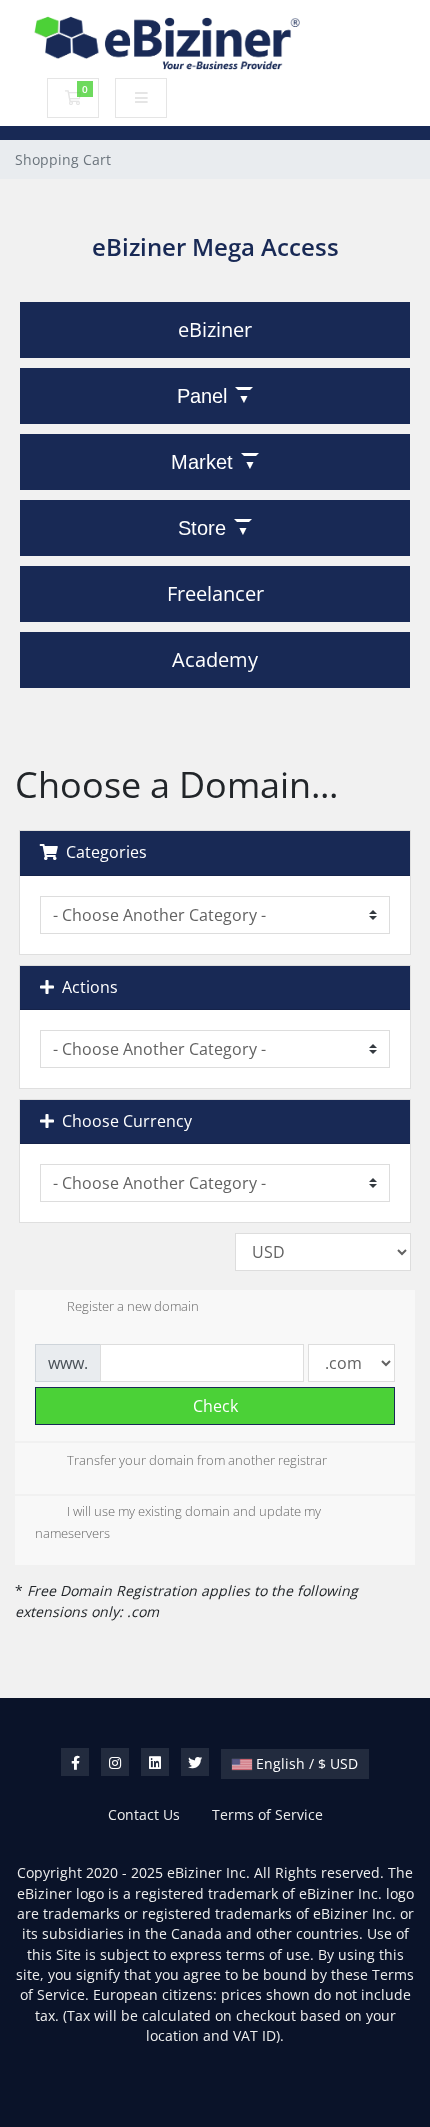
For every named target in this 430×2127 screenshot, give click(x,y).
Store (202, 528)
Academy (215, 659)
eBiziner (215, 329)
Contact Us (144, 1814)
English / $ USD (305, 1763)
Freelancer (215, 593)
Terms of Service (267, 1814)
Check (215, 1406)
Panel (202, 396)
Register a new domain (133, 1307)
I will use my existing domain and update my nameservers (178, 1522)
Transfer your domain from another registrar (197, 1460)
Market (202, 462)
